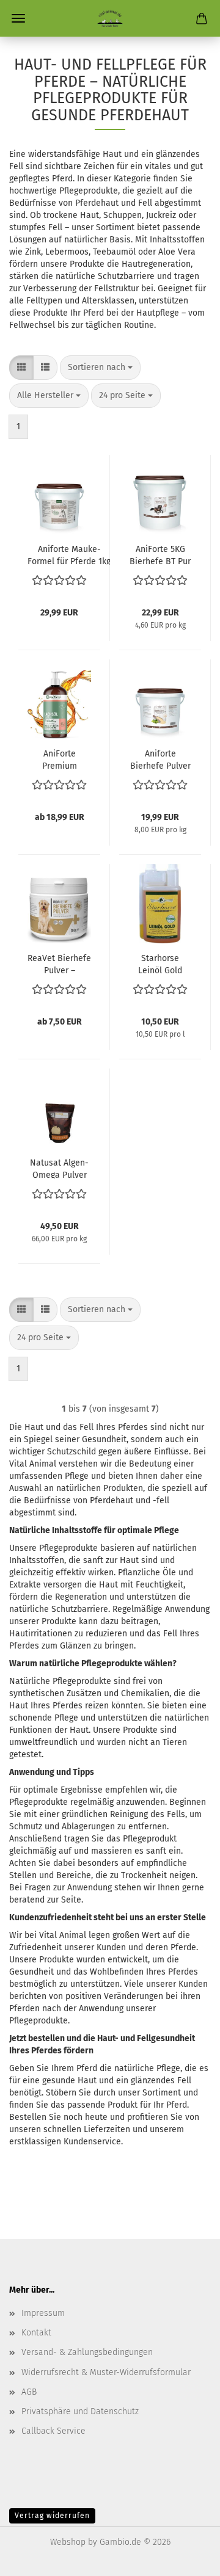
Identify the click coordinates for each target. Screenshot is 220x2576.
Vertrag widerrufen (52, 2516)
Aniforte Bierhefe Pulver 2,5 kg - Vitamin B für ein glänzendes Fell (160, 759)
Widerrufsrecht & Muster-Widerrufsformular (106, 2372)
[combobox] (100, 368)
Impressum (43, 2313)
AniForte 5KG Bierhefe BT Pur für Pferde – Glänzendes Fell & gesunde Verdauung (160, 554)
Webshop (68, 2542)
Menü (18, 18)
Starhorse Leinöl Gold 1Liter (160, 963)
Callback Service (53, 2431)
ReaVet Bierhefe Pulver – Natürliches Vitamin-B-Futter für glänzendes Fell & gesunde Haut (59, 963)
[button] (21, 368)
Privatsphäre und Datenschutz (80, 2411)
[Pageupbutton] (186, 2558)
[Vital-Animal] (110, 18)
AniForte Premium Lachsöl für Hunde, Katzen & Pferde (59, 759)
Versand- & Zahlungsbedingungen (87, 2352)
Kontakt (36, 2333)
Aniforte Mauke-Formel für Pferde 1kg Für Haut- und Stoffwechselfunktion (69, 554)
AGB (29, 2392)
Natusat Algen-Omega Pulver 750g (59, 1168)
